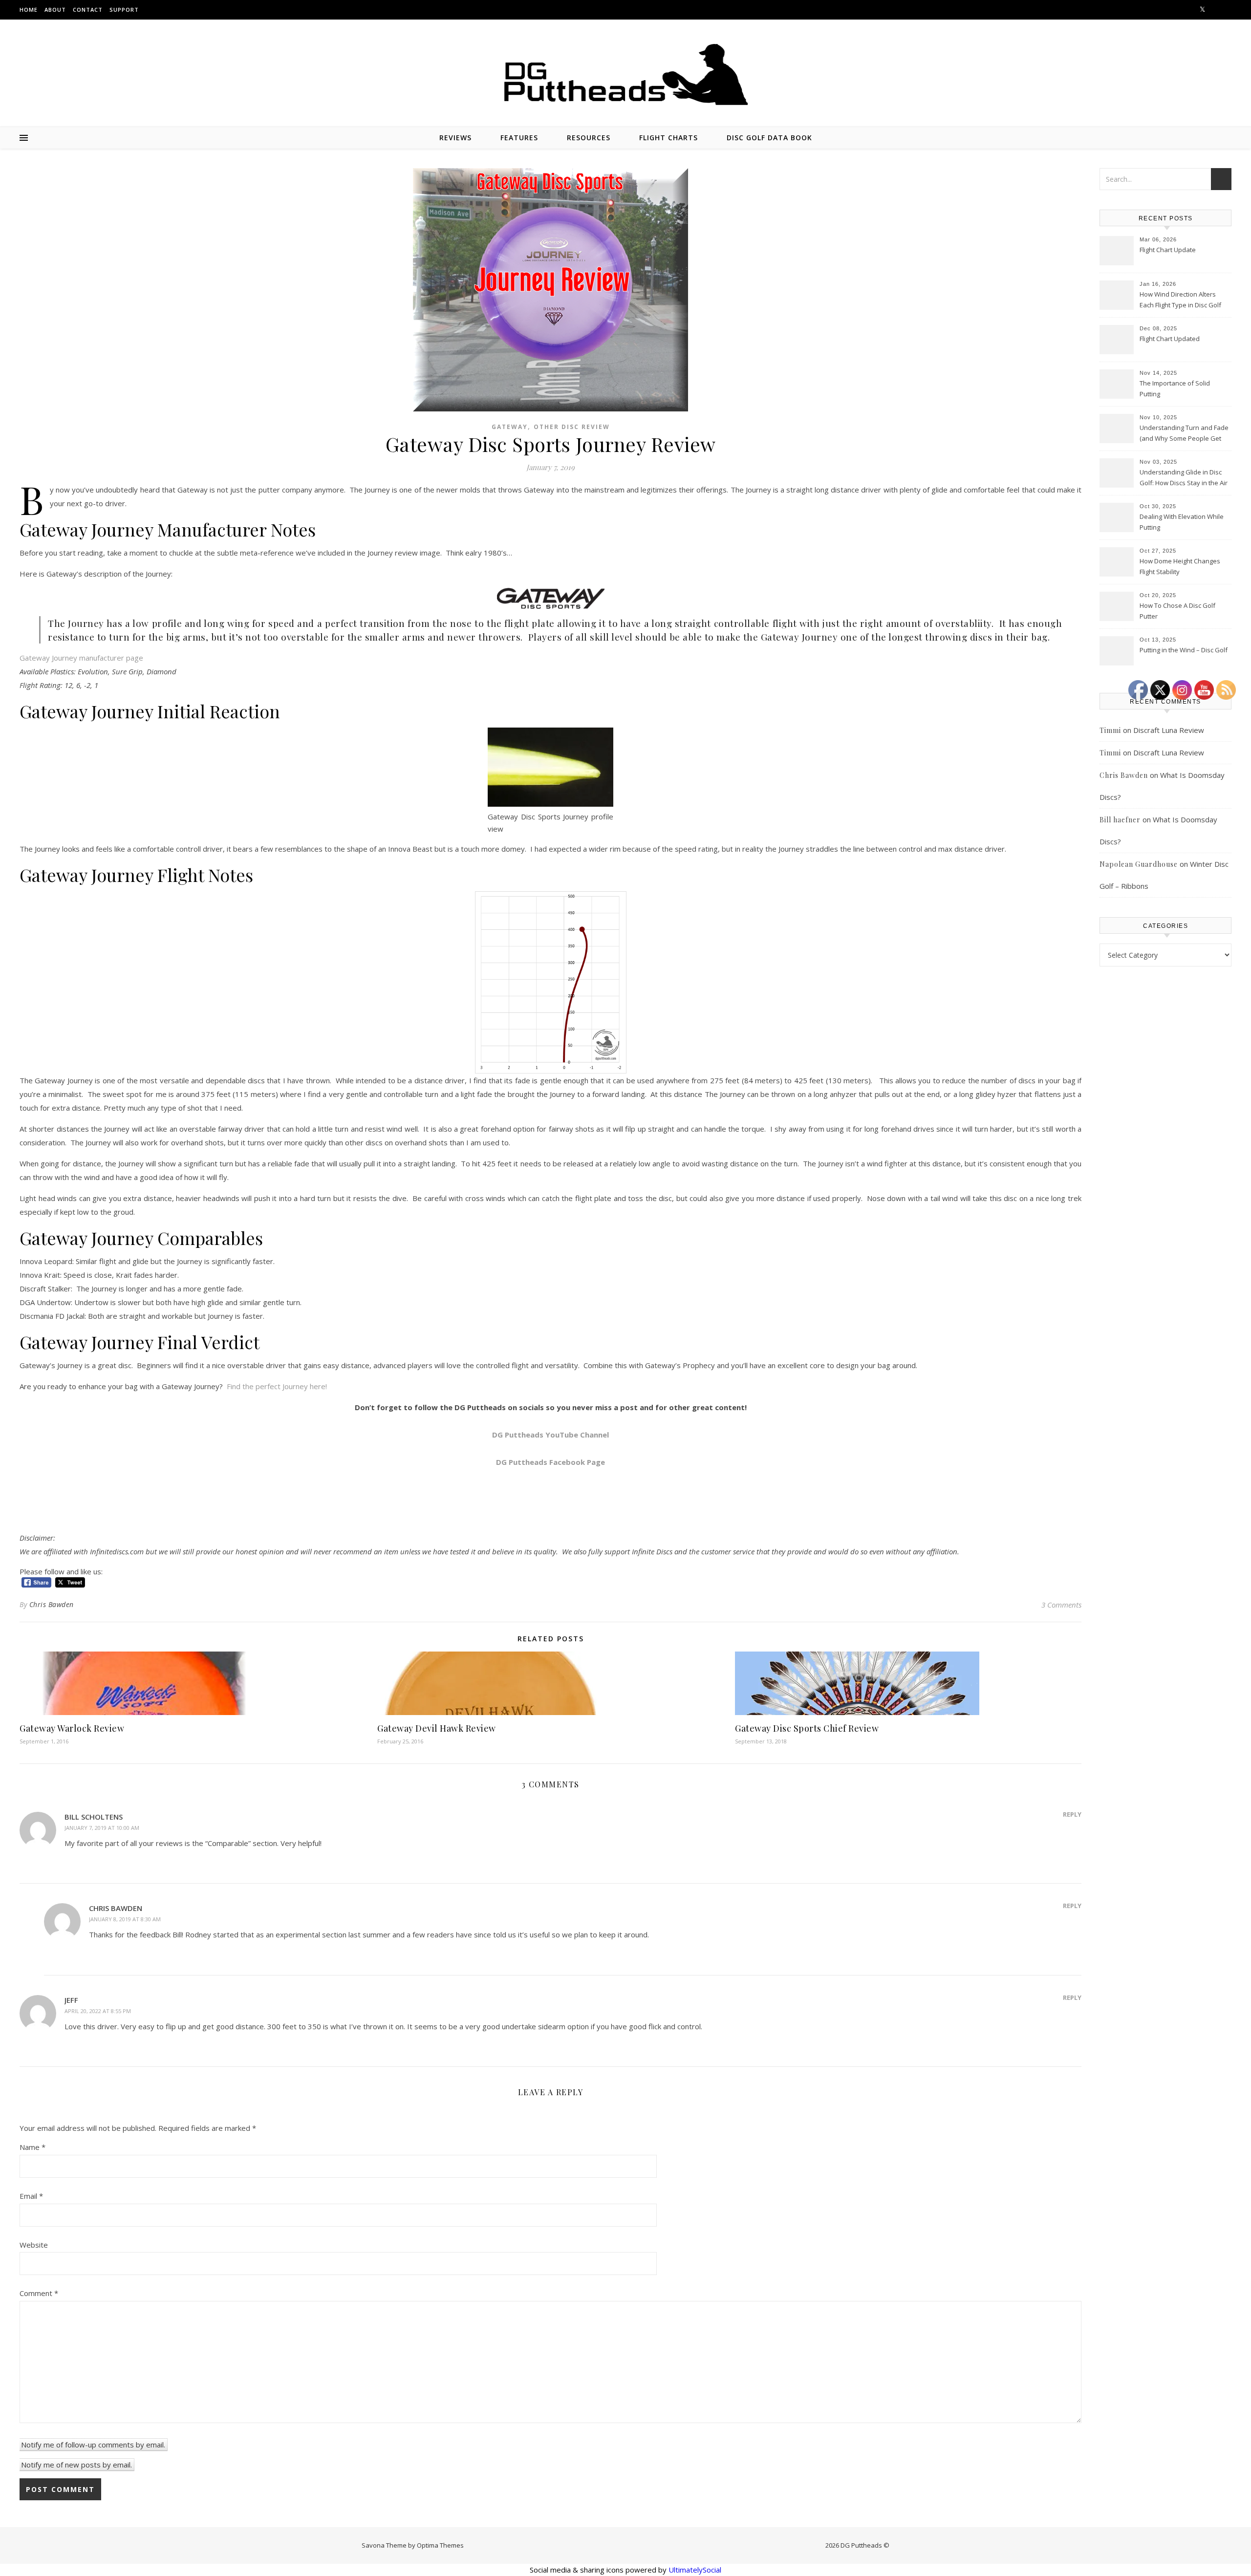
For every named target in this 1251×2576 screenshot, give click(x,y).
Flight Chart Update (1168, 250)
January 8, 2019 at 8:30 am (125, 1919)
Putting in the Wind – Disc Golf (1184, 650)
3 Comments (1061, 1605)
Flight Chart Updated (1170, 339)
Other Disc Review (572, 427)
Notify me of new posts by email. (76, 2465)
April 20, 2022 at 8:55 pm (98, 2011)
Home (29, 10)
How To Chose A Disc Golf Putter (1177, 611)
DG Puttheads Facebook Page (550, 1462)
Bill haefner (1120, 820)
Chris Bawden (52, 1604)
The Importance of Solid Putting (1175, 388)
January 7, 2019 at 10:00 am (102, 1828)
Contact (88, 10)
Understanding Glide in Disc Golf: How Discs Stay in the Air (1184, 477)
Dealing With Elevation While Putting (1182, 522)
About (55, 10)
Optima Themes (440, 2545)
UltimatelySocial (695, 2570)
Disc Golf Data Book (769, 138)
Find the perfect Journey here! (277, 1386)
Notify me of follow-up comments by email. (93, 2445)
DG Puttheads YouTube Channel (550, 1435)
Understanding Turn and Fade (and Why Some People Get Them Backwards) (1184, 434)
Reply (1072, 1814)
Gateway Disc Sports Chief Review (807, 1728)
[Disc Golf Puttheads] (625, 75)
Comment (39, 2293)
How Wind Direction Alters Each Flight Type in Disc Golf (1180, 300)
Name (32, 2147)
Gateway (510, 427)
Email (31, 2196)
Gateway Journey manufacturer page (81, 658)
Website (34, 2245)
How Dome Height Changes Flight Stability (1180, 566)
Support (124, 10)
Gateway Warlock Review (72, 1728)
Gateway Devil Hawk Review (437, 1728)
